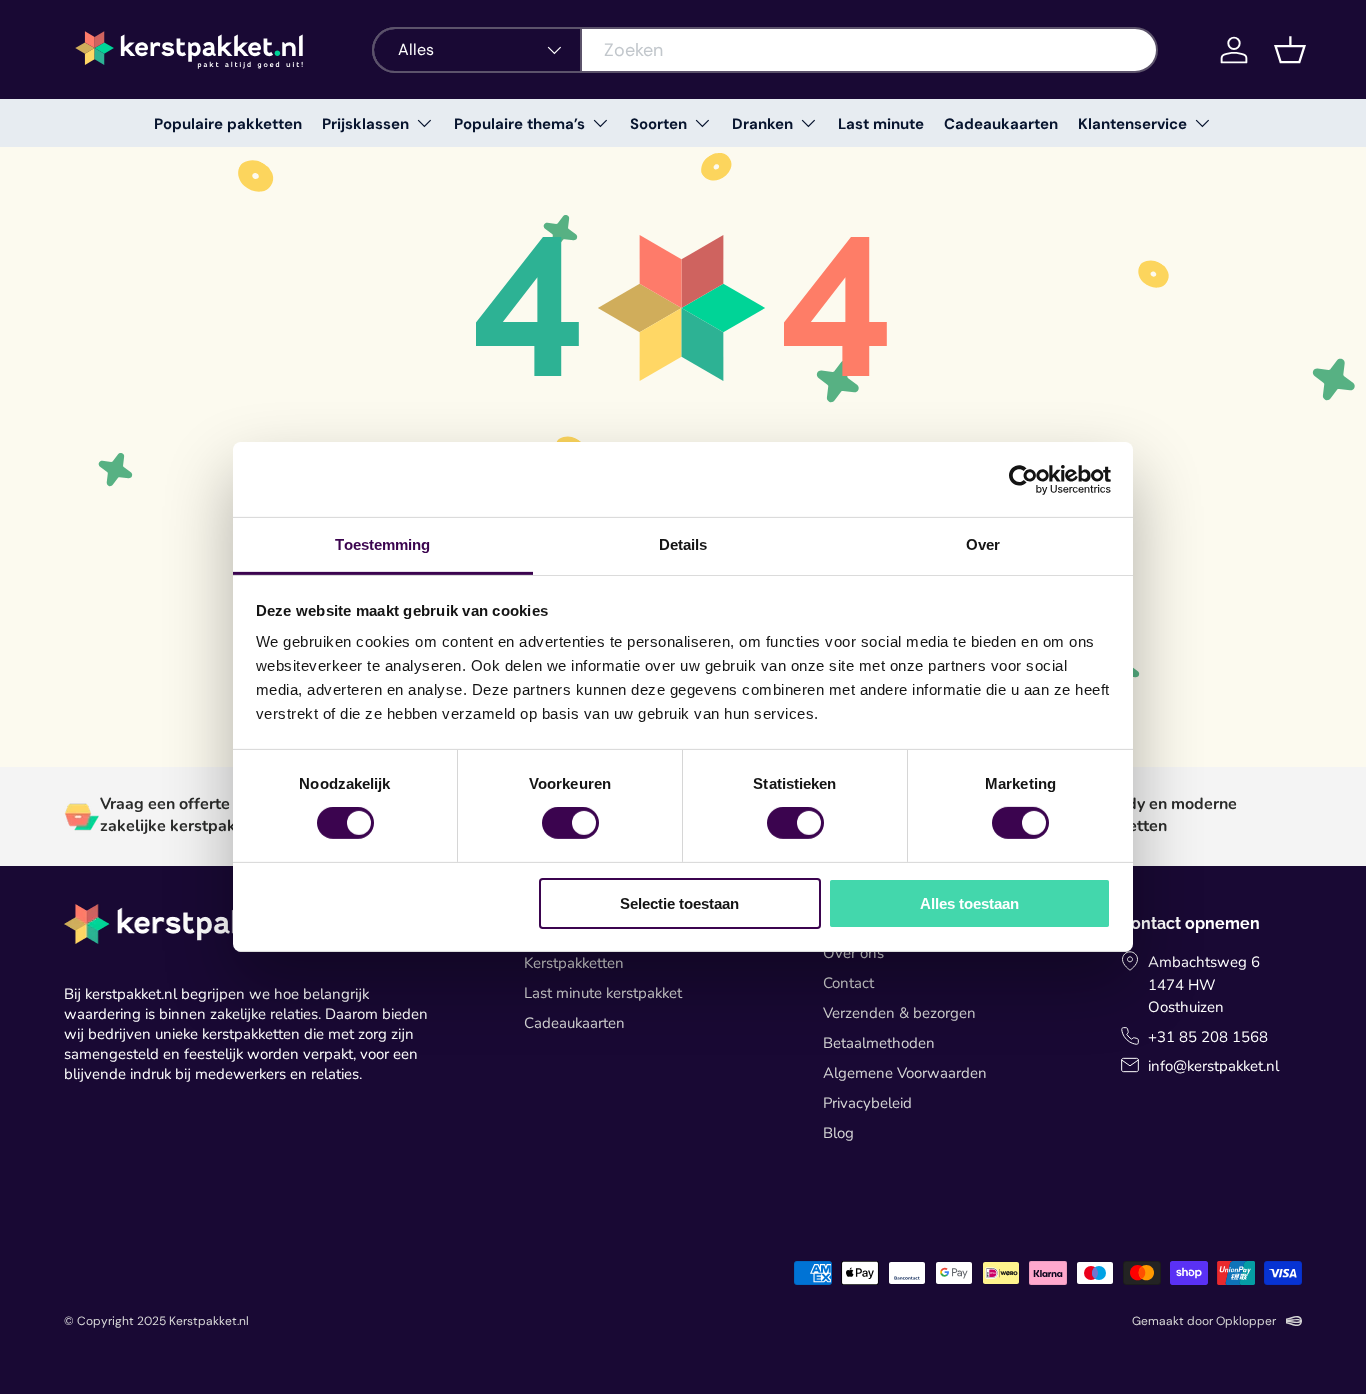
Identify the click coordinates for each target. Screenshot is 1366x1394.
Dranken (762, 124)
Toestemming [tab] (382, 544)
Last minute (881, 124)
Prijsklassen (365, 124)
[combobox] (764, 50)
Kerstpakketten (574, 963)
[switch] (570, 823)
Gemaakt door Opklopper (1204, 1321)
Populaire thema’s (519, 124)
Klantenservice (1132, 124)
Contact (848, 983)
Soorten (658, 124)
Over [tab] (983, 544)
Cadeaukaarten (1001, 124)
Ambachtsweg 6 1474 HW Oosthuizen (1204, 984)
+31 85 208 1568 (1208, 1037)
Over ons (853, 953)
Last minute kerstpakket (603, 993)
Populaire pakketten (228, 124)
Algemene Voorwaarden (905, 1073)
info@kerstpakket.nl (1213, 1066)
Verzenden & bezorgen (899, 1013)
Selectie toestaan (679, 903)
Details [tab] (683, 544)
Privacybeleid (867, 1103)
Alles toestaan (969, 903)
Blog (838, 1133)
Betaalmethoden (879, 1043)
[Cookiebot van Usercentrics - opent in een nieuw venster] (1023, 479)
